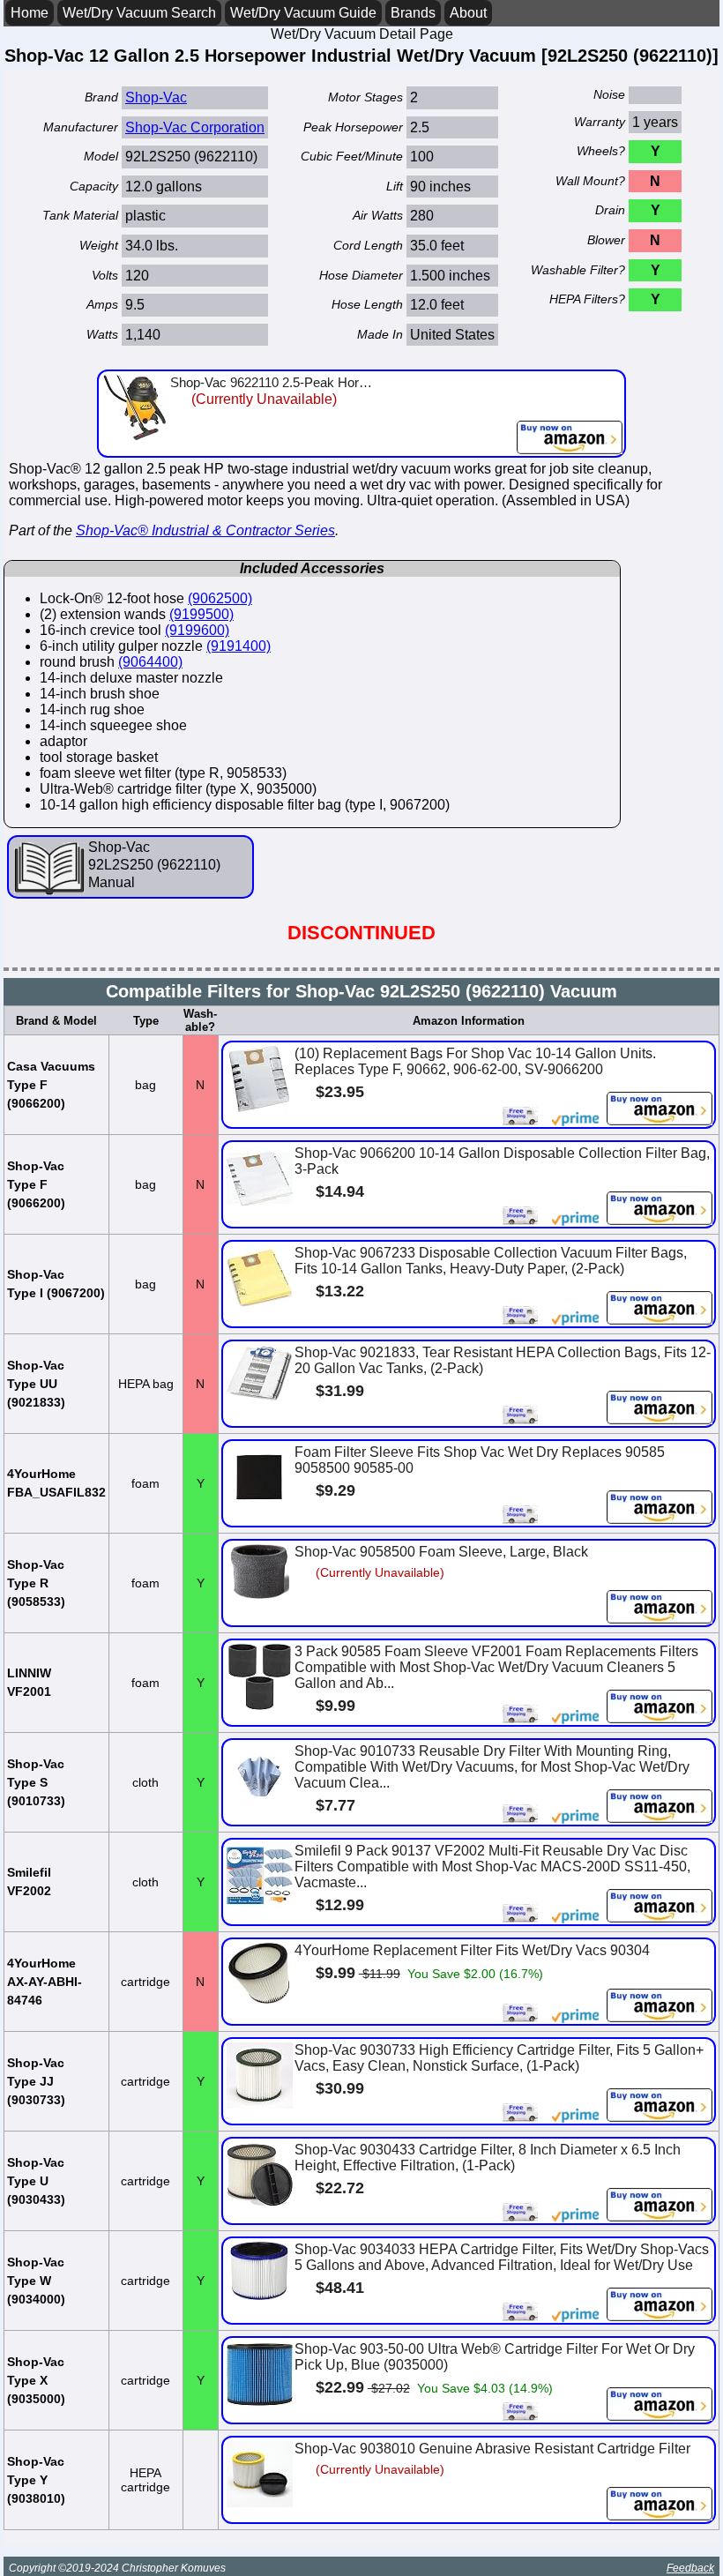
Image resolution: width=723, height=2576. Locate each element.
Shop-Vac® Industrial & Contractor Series (205, 530)
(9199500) (201, 614)
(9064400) (150, 662)
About (468, 13)
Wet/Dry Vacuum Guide (303, 13)
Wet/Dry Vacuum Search (139, 13)
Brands (413, 13)
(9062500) (220, 598)
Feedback (690, 2568)
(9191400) (239, 646)
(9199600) (197, 630)
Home (30, 13)
